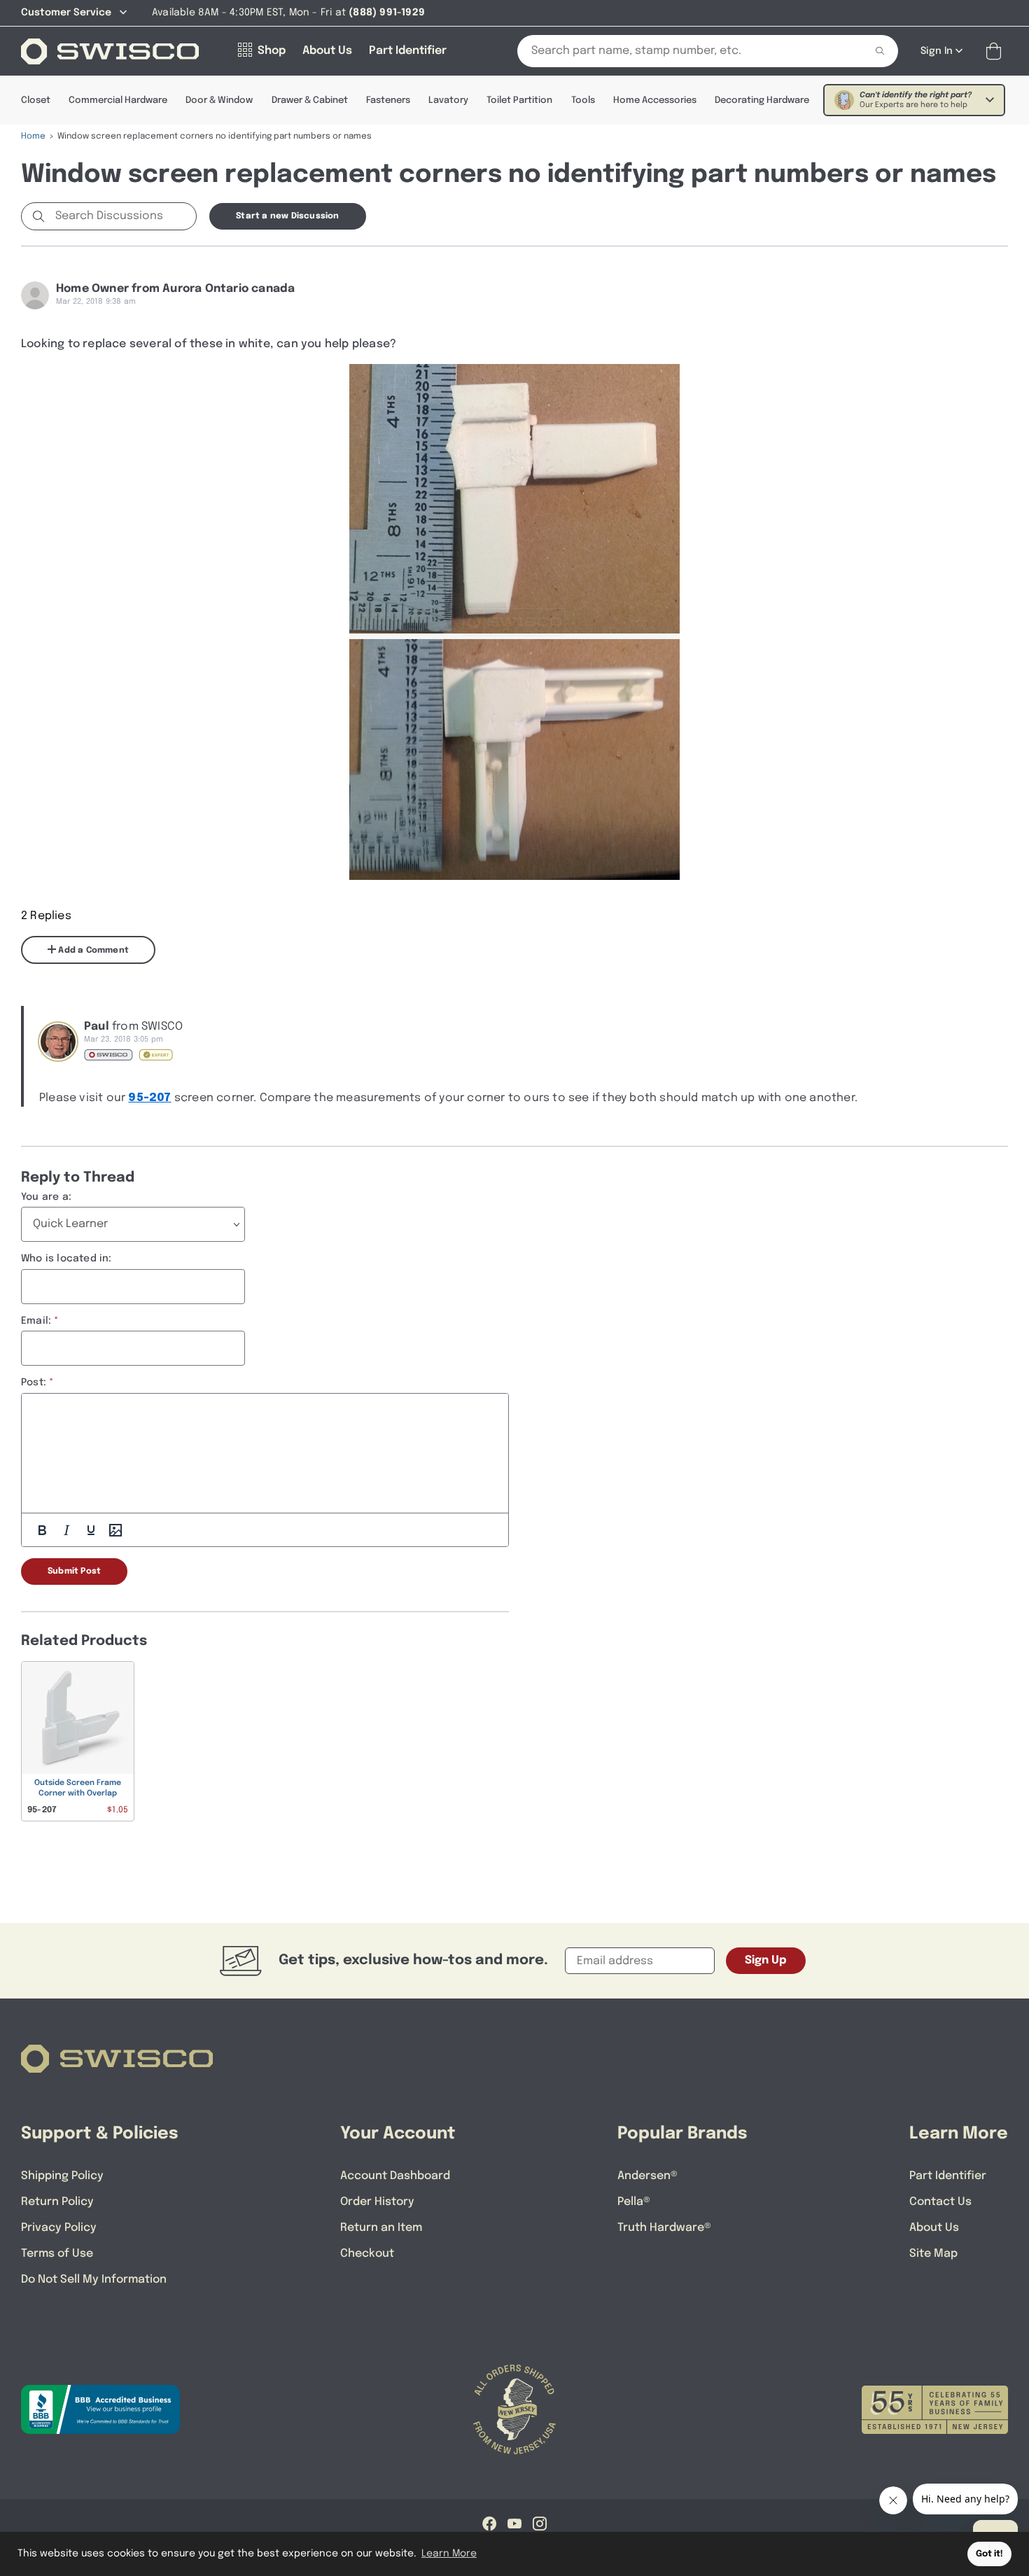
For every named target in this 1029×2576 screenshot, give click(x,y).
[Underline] (91, 1530)
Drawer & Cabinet (310, 100)
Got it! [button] (989, 2554)
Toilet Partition (519, 100)
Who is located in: (66, 1259)
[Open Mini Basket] (996, 51)
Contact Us (940, 2202)
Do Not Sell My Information (94, 2280)
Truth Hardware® (664, 2228)
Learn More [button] (449, 2554)
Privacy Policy (59, 2228)
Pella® (634, 2202)
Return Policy (57, 2202)
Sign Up (766, 1960)
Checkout (367, 2254)
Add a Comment (92, 951)
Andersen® (647, 2176)
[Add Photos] (115, 1530)
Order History (377, 2202)
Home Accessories (655, 100)
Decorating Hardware (762, 100)
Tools (583, 100)
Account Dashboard (395, 2176)
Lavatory (448, 100)
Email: (36, 1321)
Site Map (933, 2254)
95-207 (149, 1098)
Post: (34, 1382)
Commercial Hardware (118, 100)
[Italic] (66, 1530)
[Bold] (42, 1530)
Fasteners (388, 100)
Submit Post (74, 1571)
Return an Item (381, 2228)
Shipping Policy (62, 2176)
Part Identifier (948, 2176)
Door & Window (219, 100)
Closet (36, 100)
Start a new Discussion (287, 216)
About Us (934, 2228)
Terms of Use (57, 2254)
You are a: (46, 1197)
